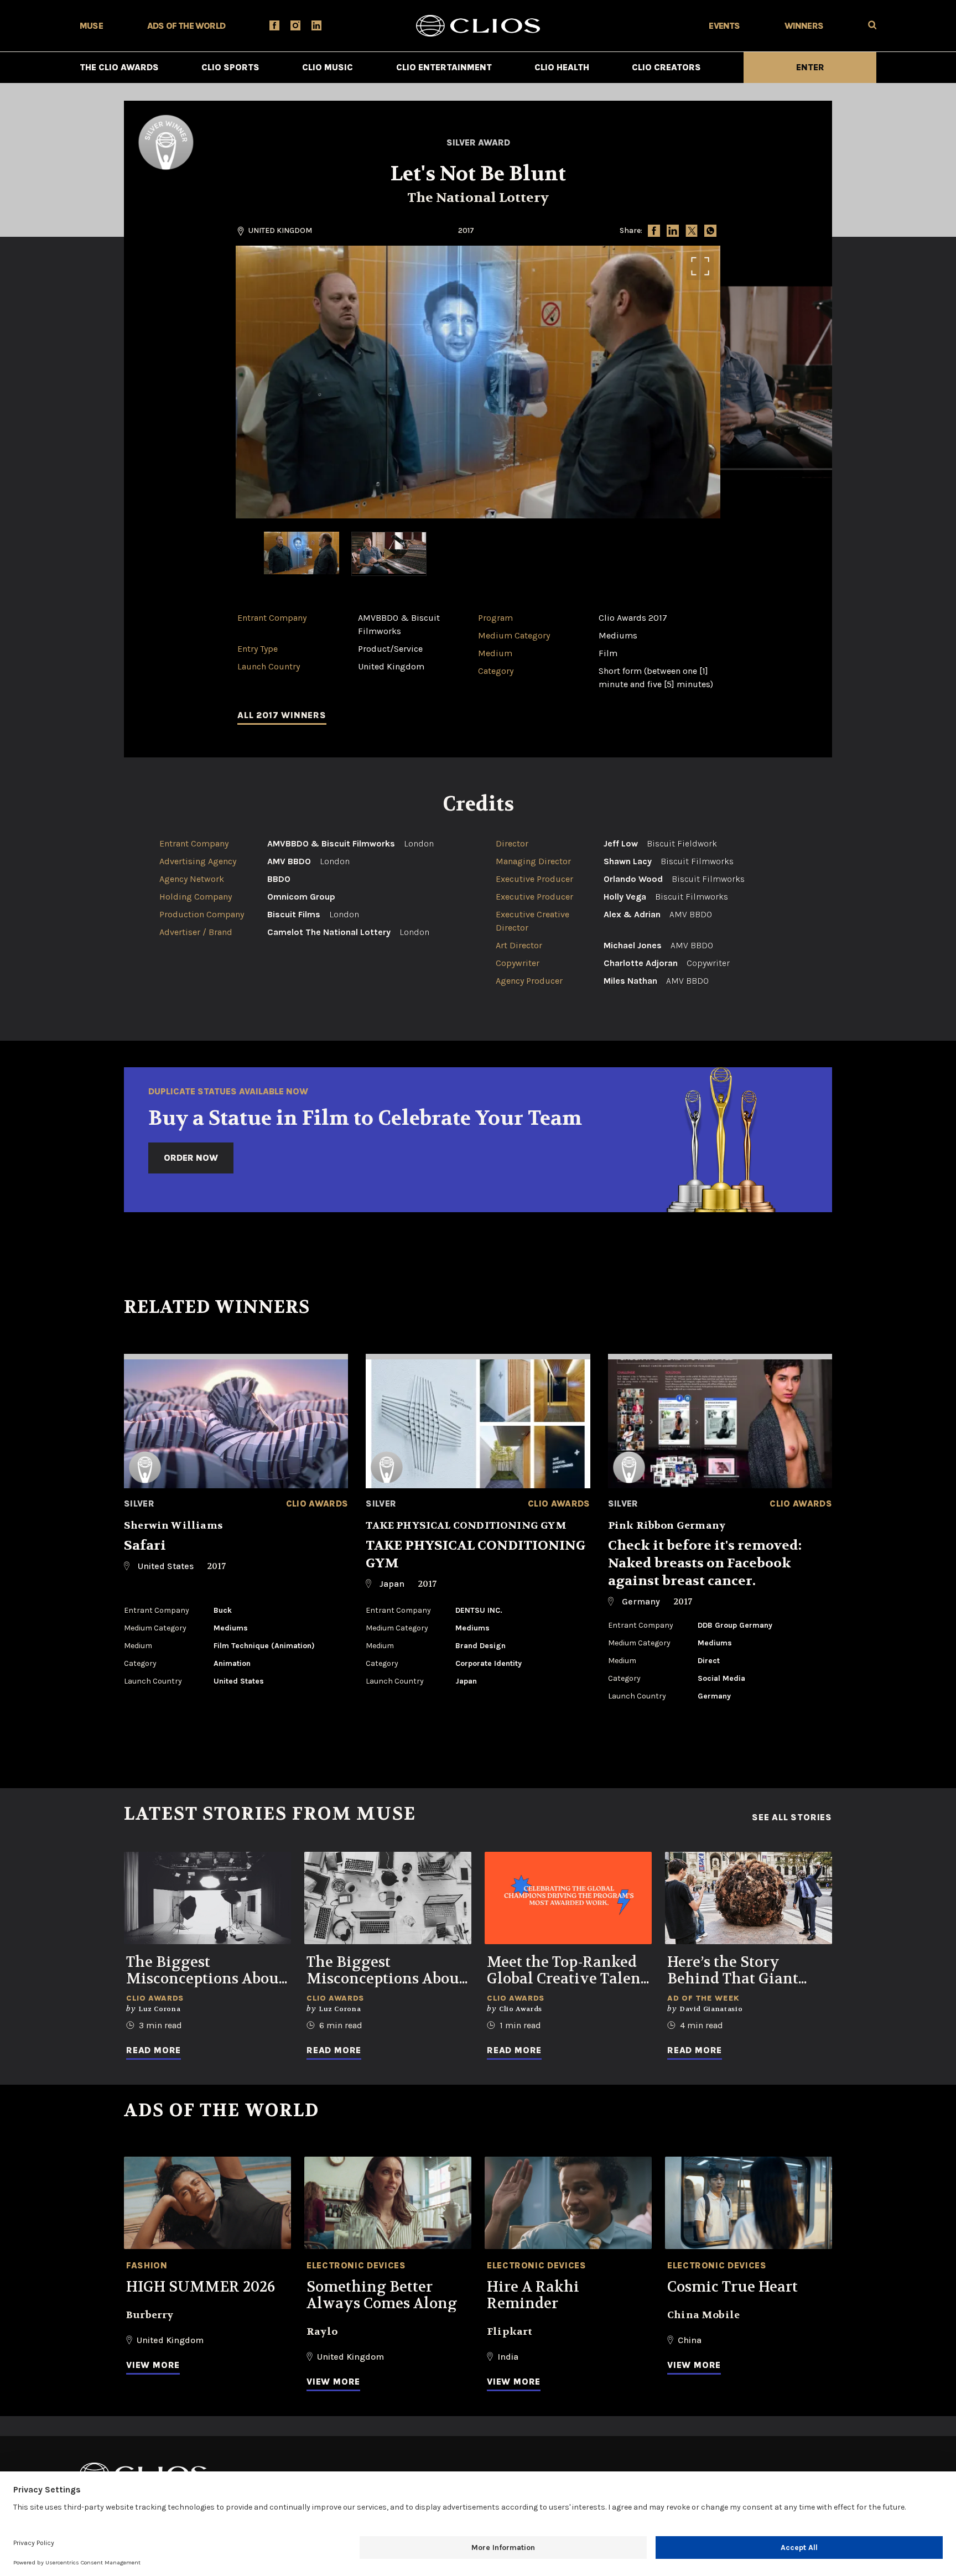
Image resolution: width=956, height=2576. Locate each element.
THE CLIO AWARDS (119, 67)
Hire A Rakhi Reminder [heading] (533, 2295)
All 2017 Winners (282, 715)
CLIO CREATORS (666, 67)
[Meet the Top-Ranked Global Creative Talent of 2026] (568, 1898)
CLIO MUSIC (328, 67)
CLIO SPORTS (230, 67)
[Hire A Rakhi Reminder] (568, 2203)
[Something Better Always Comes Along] (388, 2203)
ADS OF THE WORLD (186, 26)
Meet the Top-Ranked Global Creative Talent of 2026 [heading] (567, 1971)
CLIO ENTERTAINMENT (444, 67)
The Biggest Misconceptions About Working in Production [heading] (205, 1971)
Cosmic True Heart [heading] (732, 2287)
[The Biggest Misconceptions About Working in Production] (207, 1898)
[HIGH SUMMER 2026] (207, 2203)
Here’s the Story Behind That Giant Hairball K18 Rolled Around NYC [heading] (736, 1971)
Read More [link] (154, 2050)
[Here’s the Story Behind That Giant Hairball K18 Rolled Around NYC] (749, 1898)
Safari (145, 1546)
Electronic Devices (356, 2265)
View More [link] (153, 2365)
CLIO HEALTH (562, 67)
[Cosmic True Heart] (749, 2203)
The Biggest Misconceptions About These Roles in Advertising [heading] (386, 1971)
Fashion (147, 2265)
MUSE (91, 26)
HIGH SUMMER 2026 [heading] (201, 2287)
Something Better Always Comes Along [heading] (382, 2295)
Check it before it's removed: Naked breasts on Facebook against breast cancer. (705, 1563)
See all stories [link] (792, 1817)
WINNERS (804, 26)
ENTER (810, 67)
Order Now (191, 1158)
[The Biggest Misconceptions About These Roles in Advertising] (388, 1898)
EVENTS (724, 26)
